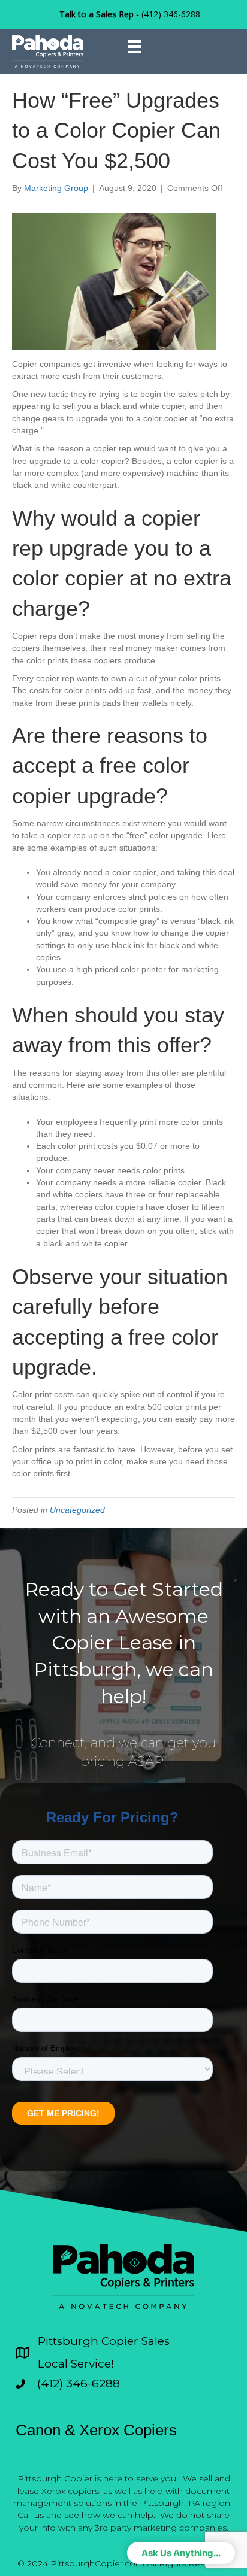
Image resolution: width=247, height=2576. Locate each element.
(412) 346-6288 (171, 14)
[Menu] (134, 47)
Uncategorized (77, 1510)
